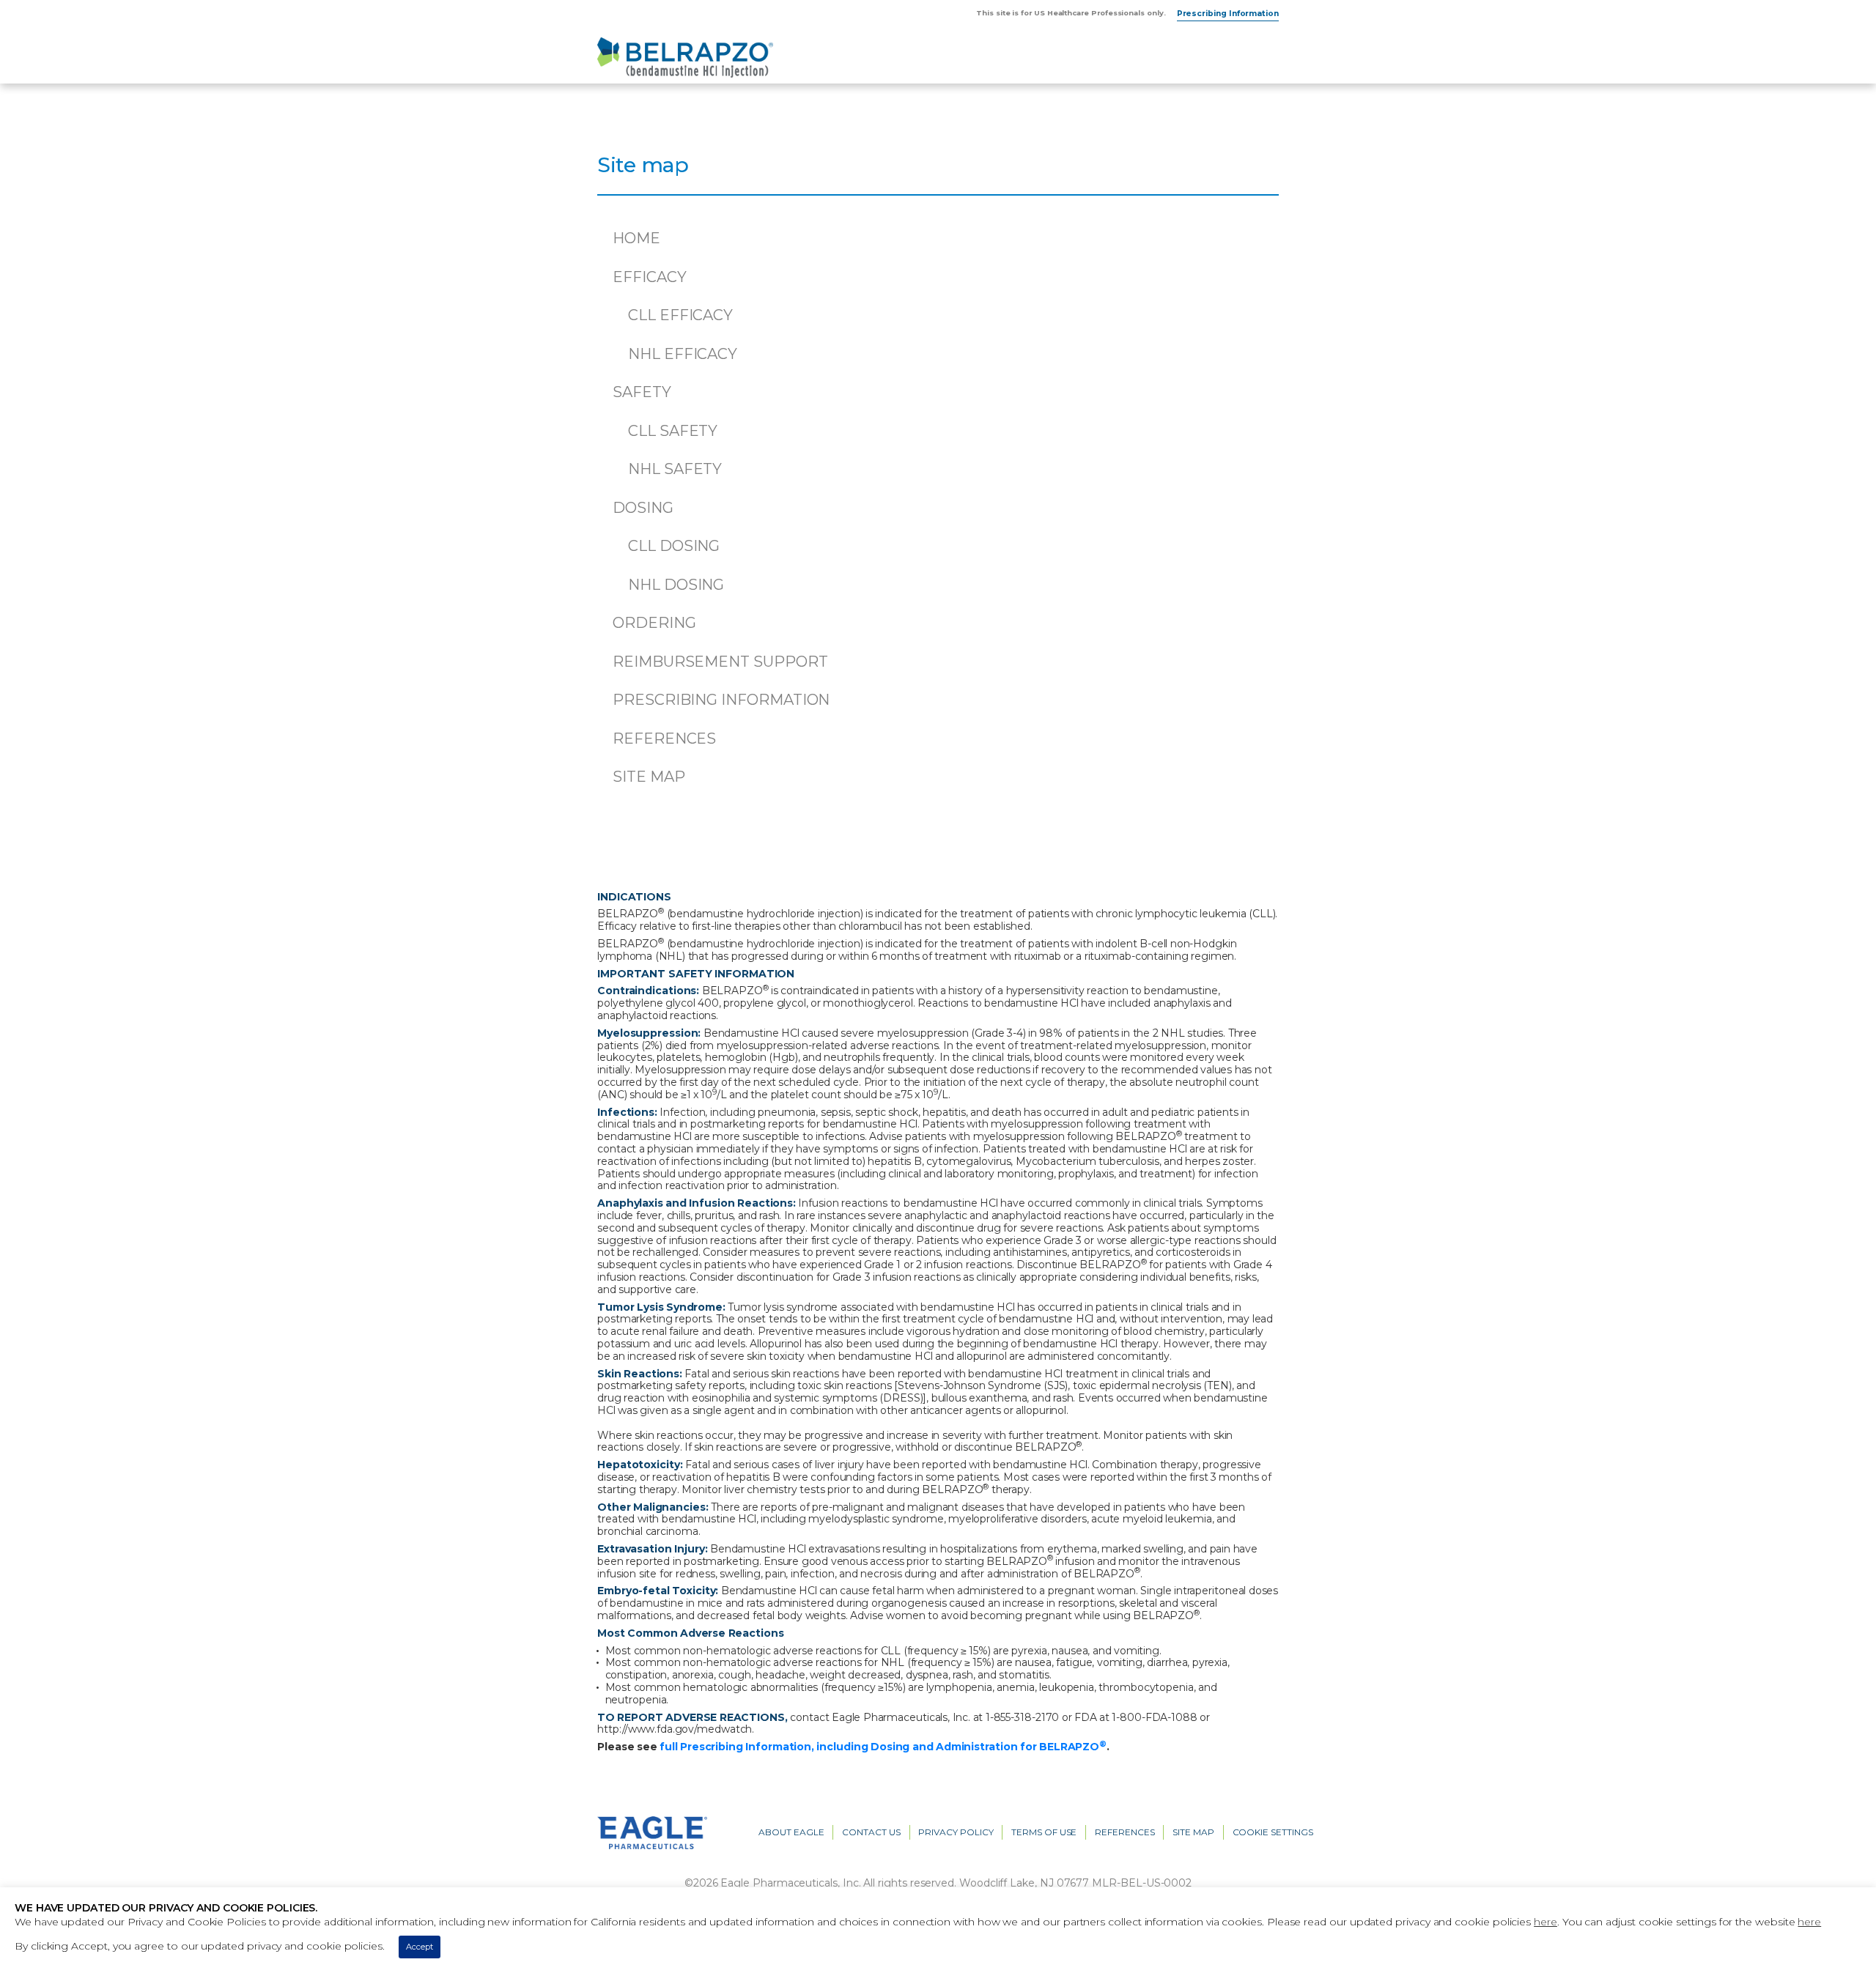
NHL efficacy (683, 354)
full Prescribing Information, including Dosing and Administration (883, 1747)
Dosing (643, 508)
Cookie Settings (1273, 1832)
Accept (420, 1947)
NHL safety (675, 469)
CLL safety (673, 431)
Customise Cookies (494, 1947)
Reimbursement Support (720, 662)
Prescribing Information (1228, 14)
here (1546, 1922)
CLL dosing (674, 546)
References (664, 739)
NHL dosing (676, 585)
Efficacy (649, 277)
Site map (649, 777)
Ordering (654, 623)
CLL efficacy (680, 315)
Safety (642, 392)
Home (636, 238)
